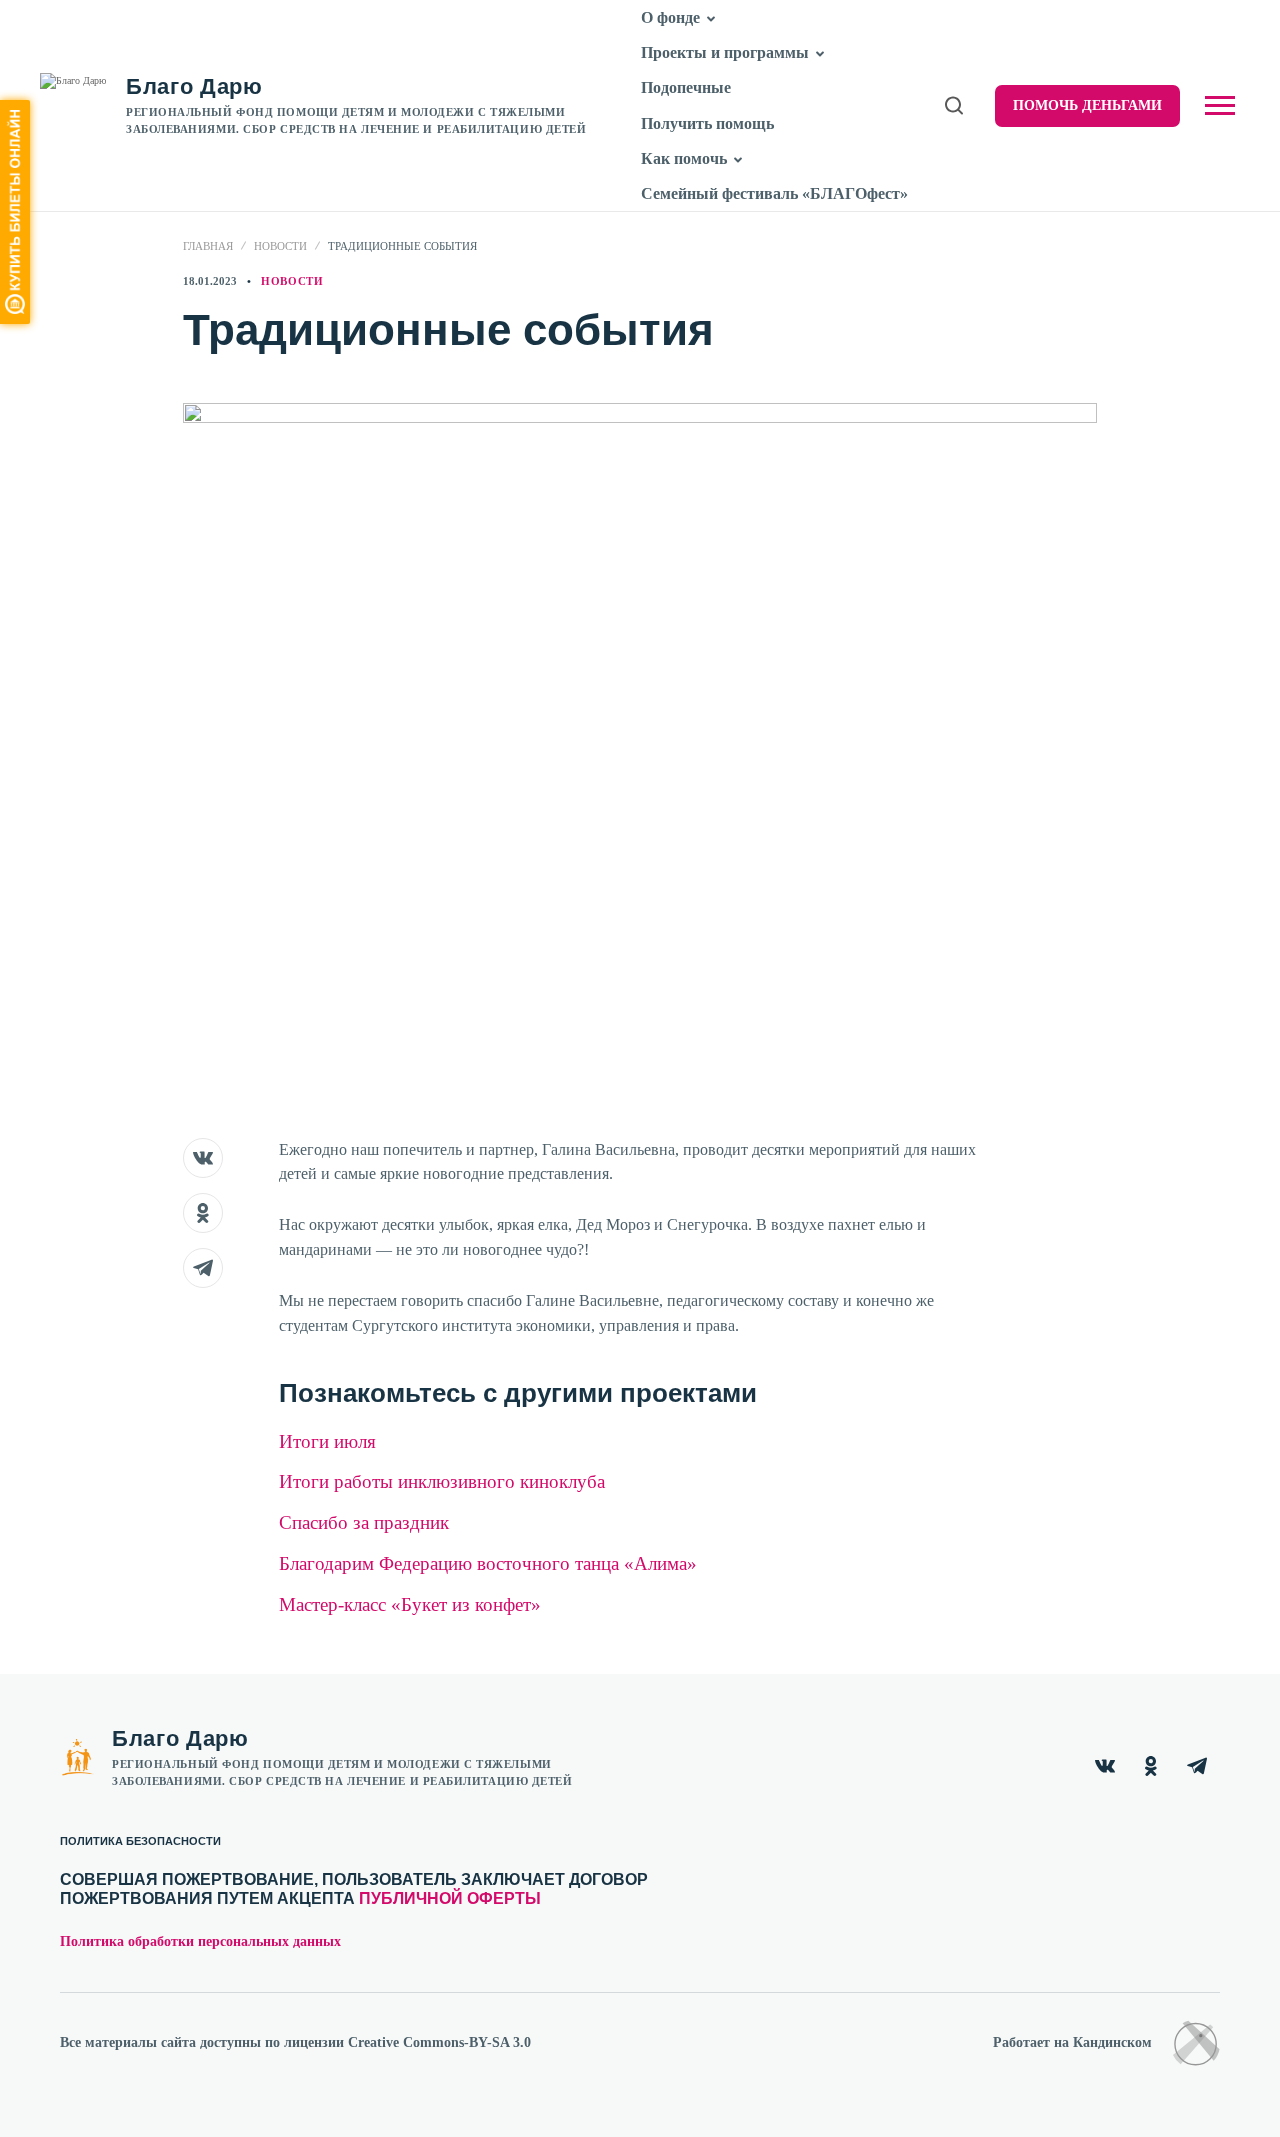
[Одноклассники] (1151, 1766)
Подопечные (686, 87)
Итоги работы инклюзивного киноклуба (442, 1481)
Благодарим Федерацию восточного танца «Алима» (488, 1563)
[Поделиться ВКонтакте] (203, 1158)
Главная (208, 246)
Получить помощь (707, 123)
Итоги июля (327, 1441)
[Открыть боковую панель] (1220, 105)
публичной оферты (450, 1898)
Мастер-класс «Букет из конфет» (410, 1604)
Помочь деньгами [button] (1087, 105)
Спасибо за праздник (364, 1522)
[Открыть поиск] (954, 105)
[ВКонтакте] (1105, 1766)
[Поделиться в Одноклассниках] (203, 1213)
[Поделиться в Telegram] (203, 1268)
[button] (711, 19)
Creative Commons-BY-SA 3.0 (439, 2042)
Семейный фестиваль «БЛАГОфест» (774, 193)
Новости (280, 246)
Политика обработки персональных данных (200, 1941)
